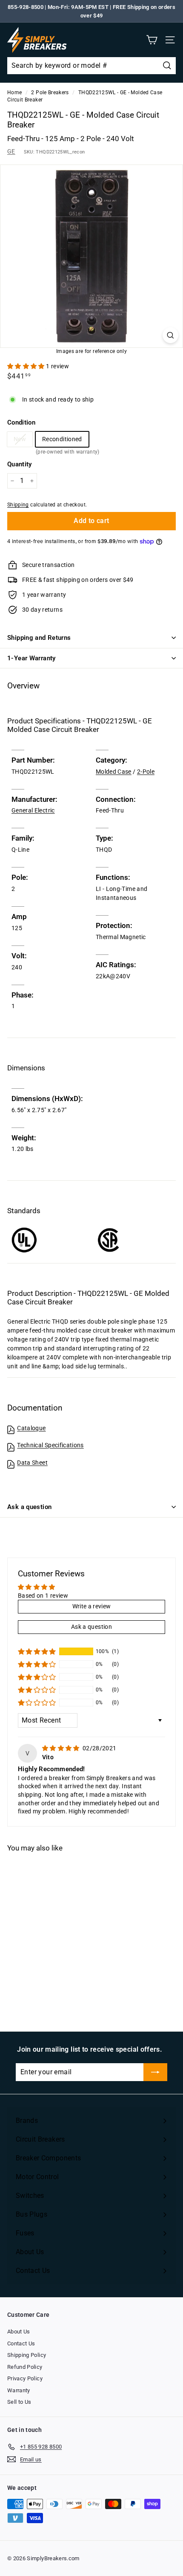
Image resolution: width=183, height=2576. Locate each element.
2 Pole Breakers (50, 93)
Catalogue (31, 1428)
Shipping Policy (27, 2355)
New (20, 439)
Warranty (19, 2390)
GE (11, 151)
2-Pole (146, 772)
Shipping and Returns (39, 638)
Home (14, 93)
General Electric (33, 810)
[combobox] (91, 66)
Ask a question (29, 1507)
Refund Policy (25, 2367)
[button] (27, 366)
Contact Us (21, 2343)
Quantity (20, 464)
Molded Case (114, 772)
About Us (19, 2332)
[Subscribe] (155, 2072)
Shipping (18, 505)
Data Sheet (32, 1463)
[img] (61, 1748)
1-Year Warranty (31, 658)
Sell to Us (19, 2402)
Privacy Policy (25, 2378)
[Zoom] (170, 335)
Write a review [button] (92, 1606)
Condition (21, 422)
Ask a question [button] (91, 1627)
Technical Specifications (50, 1445)
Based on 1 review (43, 1596)
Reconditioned (62, 441)
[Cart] (152, 40)
